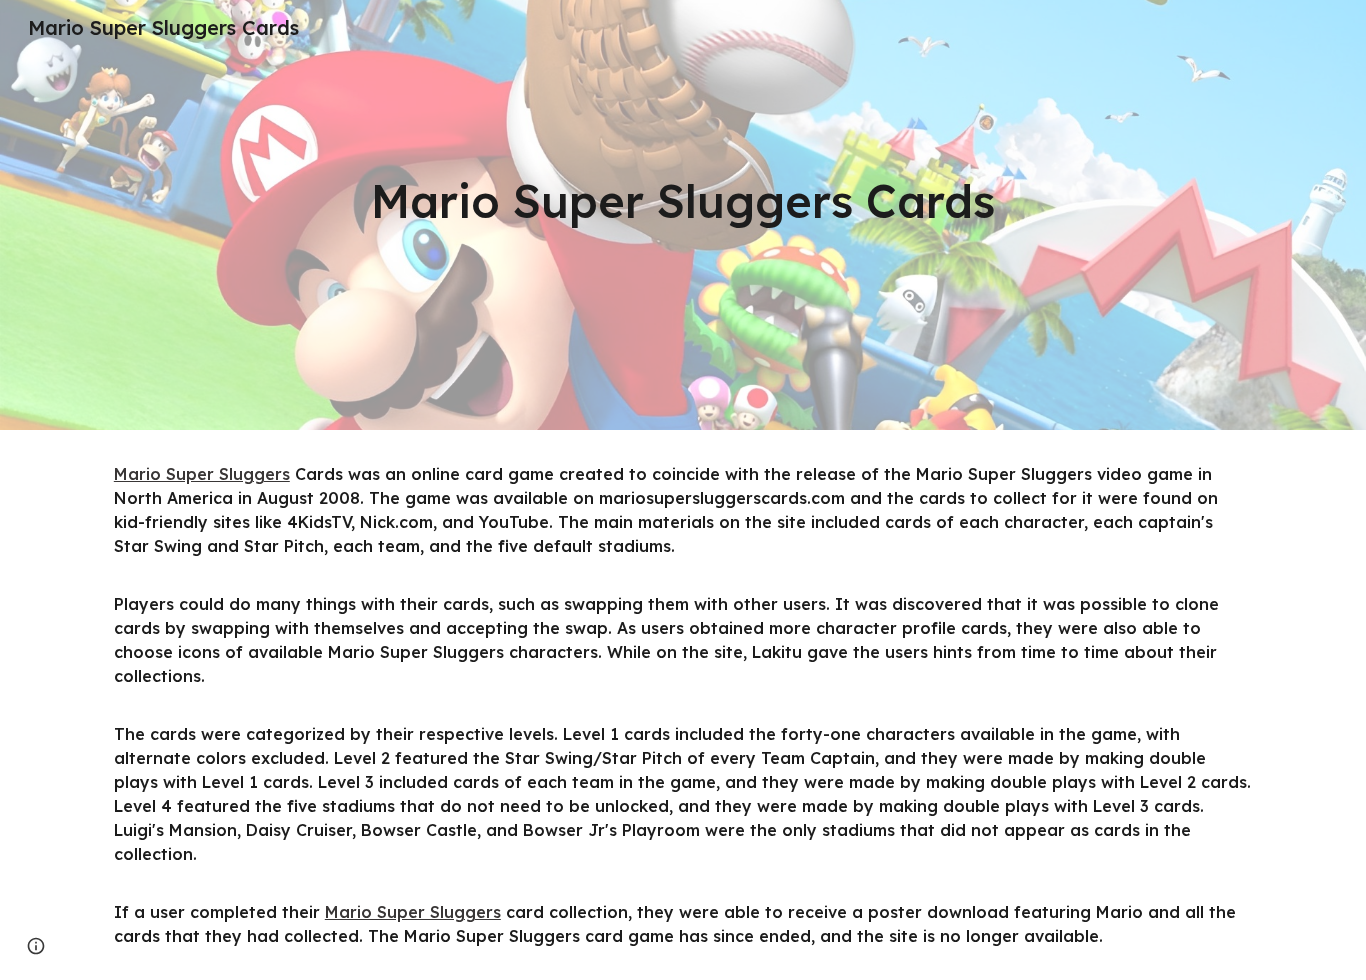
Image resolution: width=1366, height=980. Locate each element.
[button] (36, 946)
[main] (683, 201)
